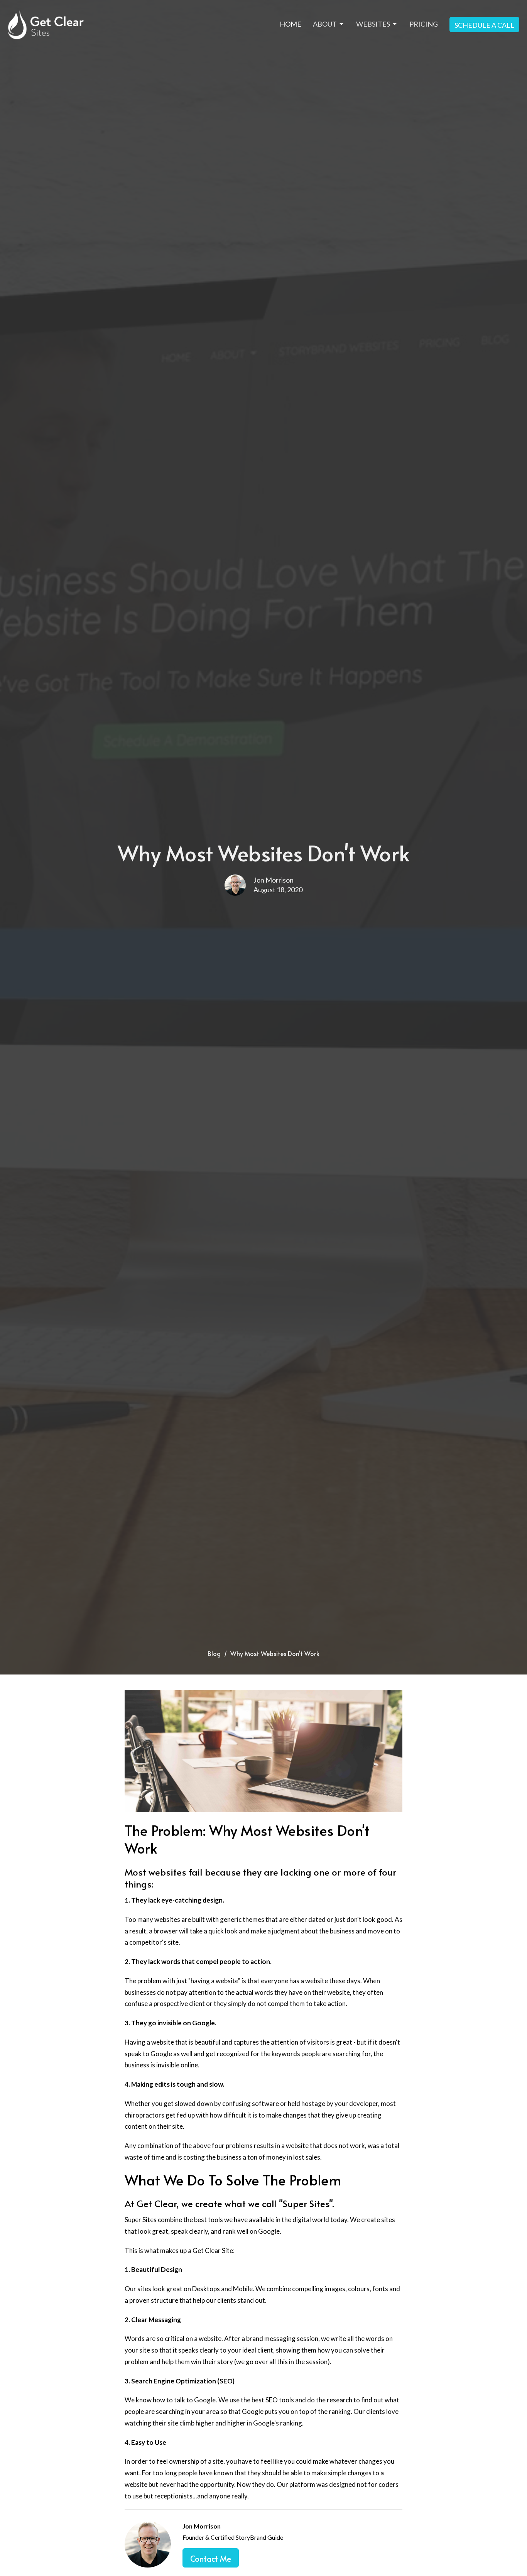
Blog (214, 1653)
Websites (373, 24)
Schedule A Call (484, 25)
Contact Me (211, 2559)
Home (291, 24)
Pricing (424, 24)
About (325, 24)
